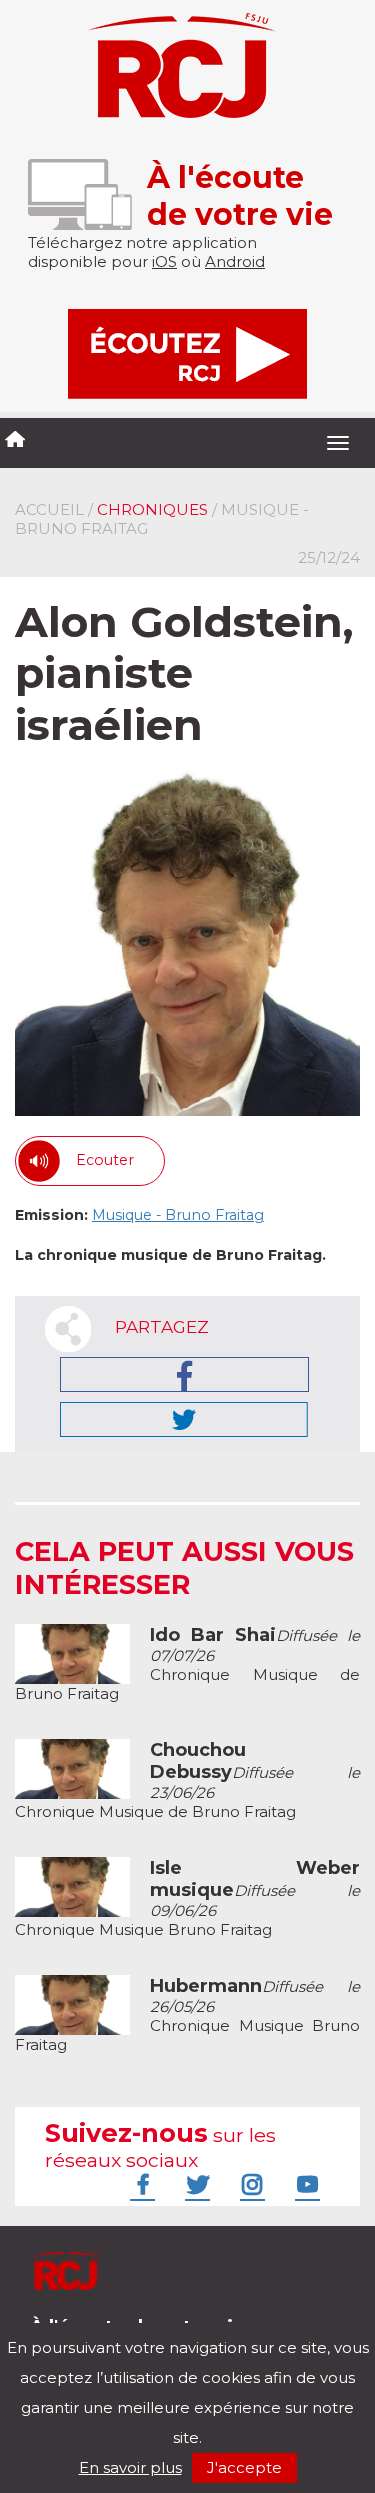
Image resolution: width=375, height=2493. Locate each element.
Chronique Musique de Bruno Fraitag (187, 1664)
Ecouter (105, 1160)
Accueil (49, 509)
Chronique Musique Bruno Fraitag (187, 1899)
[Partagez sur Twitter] (184, 1419)
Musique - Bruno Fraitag (178, 1215)
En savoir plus (130, 2467)
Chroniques (152, 509)
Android (235, 261)
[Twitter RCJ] (195, 2184)
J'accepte (244, 2467)
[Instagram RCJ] (250, 2184)
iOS (164, 261)
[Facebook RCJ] (140, 2184)
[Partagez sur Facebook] (184, 1374)
